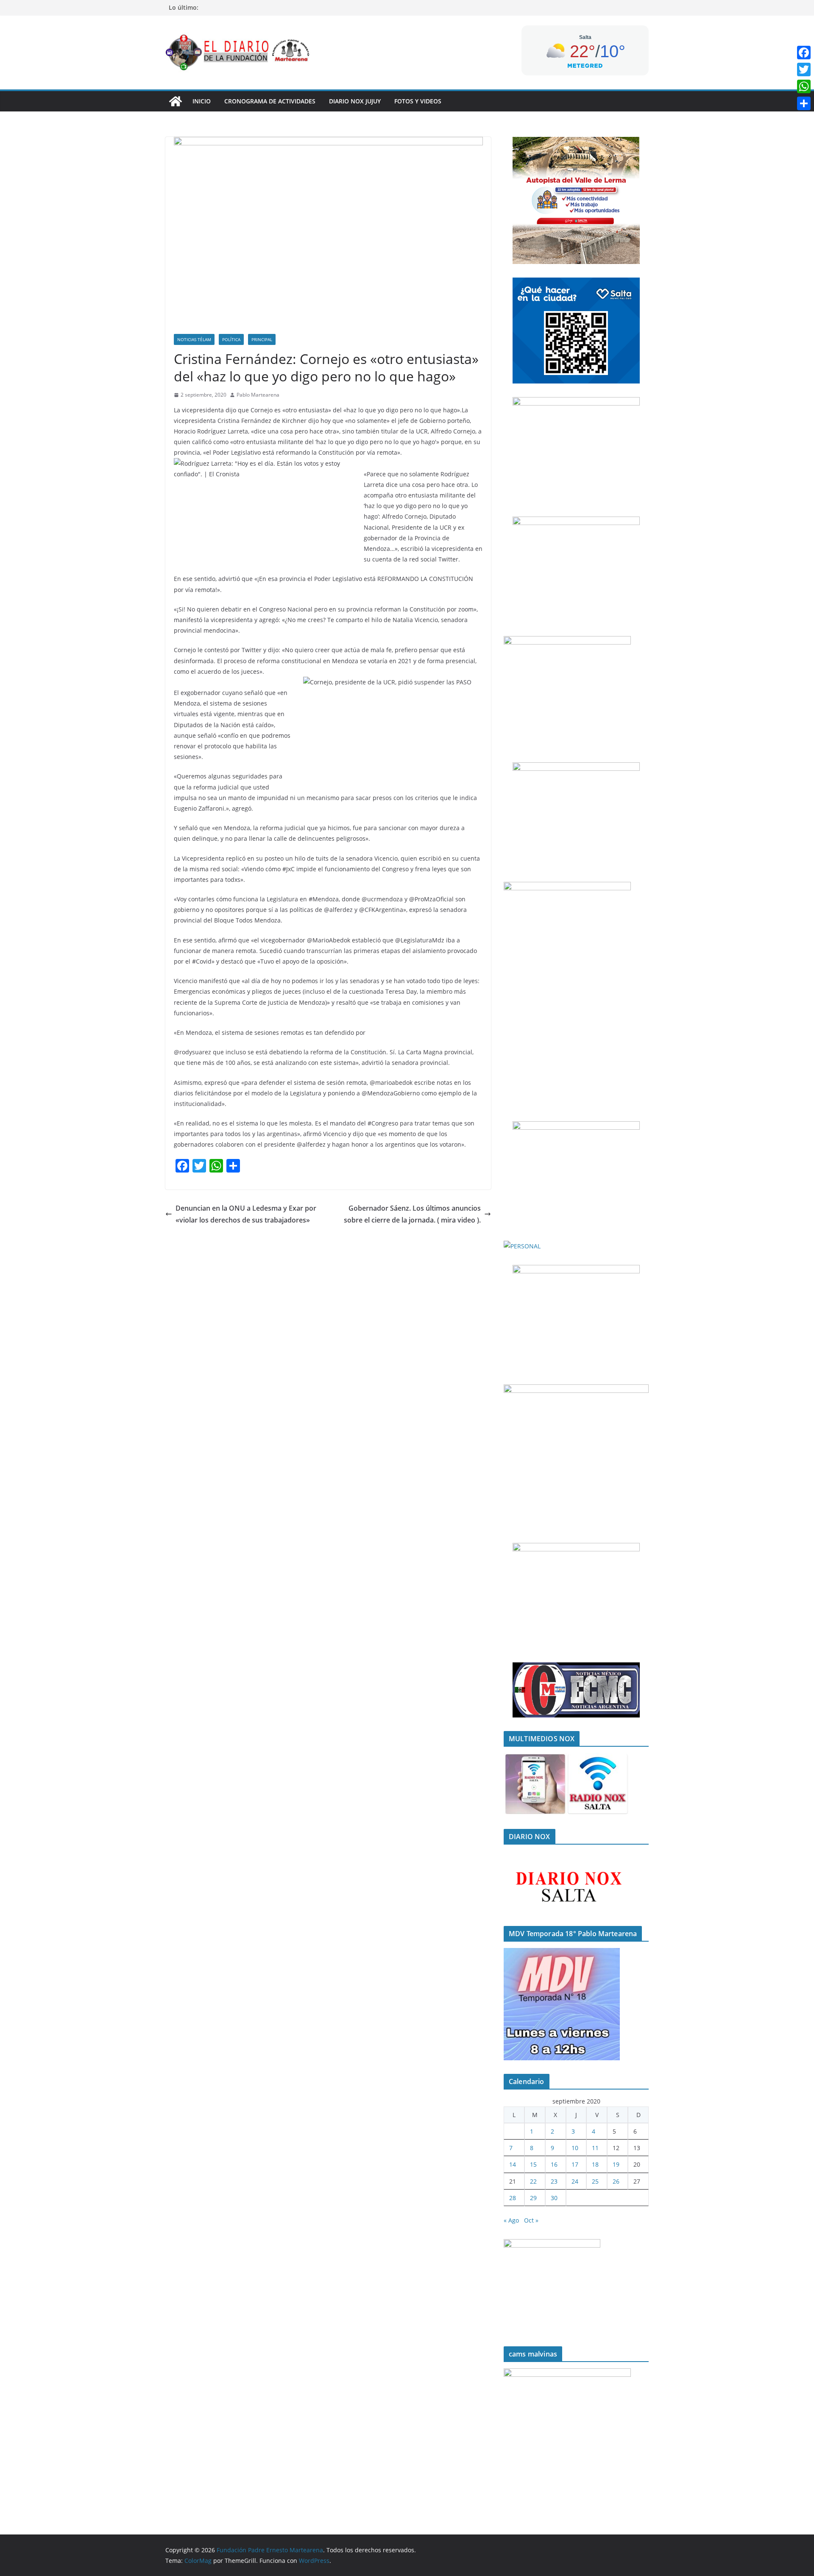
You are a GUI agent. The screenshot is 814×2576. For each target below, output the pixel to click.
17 (575, 2164)
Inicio (202, 101)
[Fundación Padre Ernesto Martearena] (176, 101)
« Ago (511, 2220)
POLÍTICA (231, 339)
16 (554, 2164)
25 (595, 2181)
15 (533, 2164)
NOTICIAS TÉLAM (194, 339)
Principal (262, 339)
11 (595, 2148)
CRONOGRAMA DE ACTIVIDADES (270, 101)
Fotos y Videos (418, 101)
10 (575, 2148)
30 (554, 2198)
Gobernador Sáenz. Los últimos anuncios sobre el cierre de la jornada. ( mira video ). (412, 1214)
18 (595, 2164)
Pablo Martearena (258, 395)
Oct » (531, 2220)
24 (575, 2181)
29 (533, 2198)
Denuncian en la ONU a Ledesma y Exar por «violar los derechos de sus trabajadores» (246, 1214)
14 (513, 2164)
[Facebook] (804, 53)
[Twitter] (804, 69)
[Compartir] (804, 103)
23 (554, 2181)
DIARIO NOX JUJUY (355, 101)
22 (533, 2181)
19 (616, 2164)
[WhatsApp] (804, 86)
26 (616, 2181)
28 (513, 2198)
